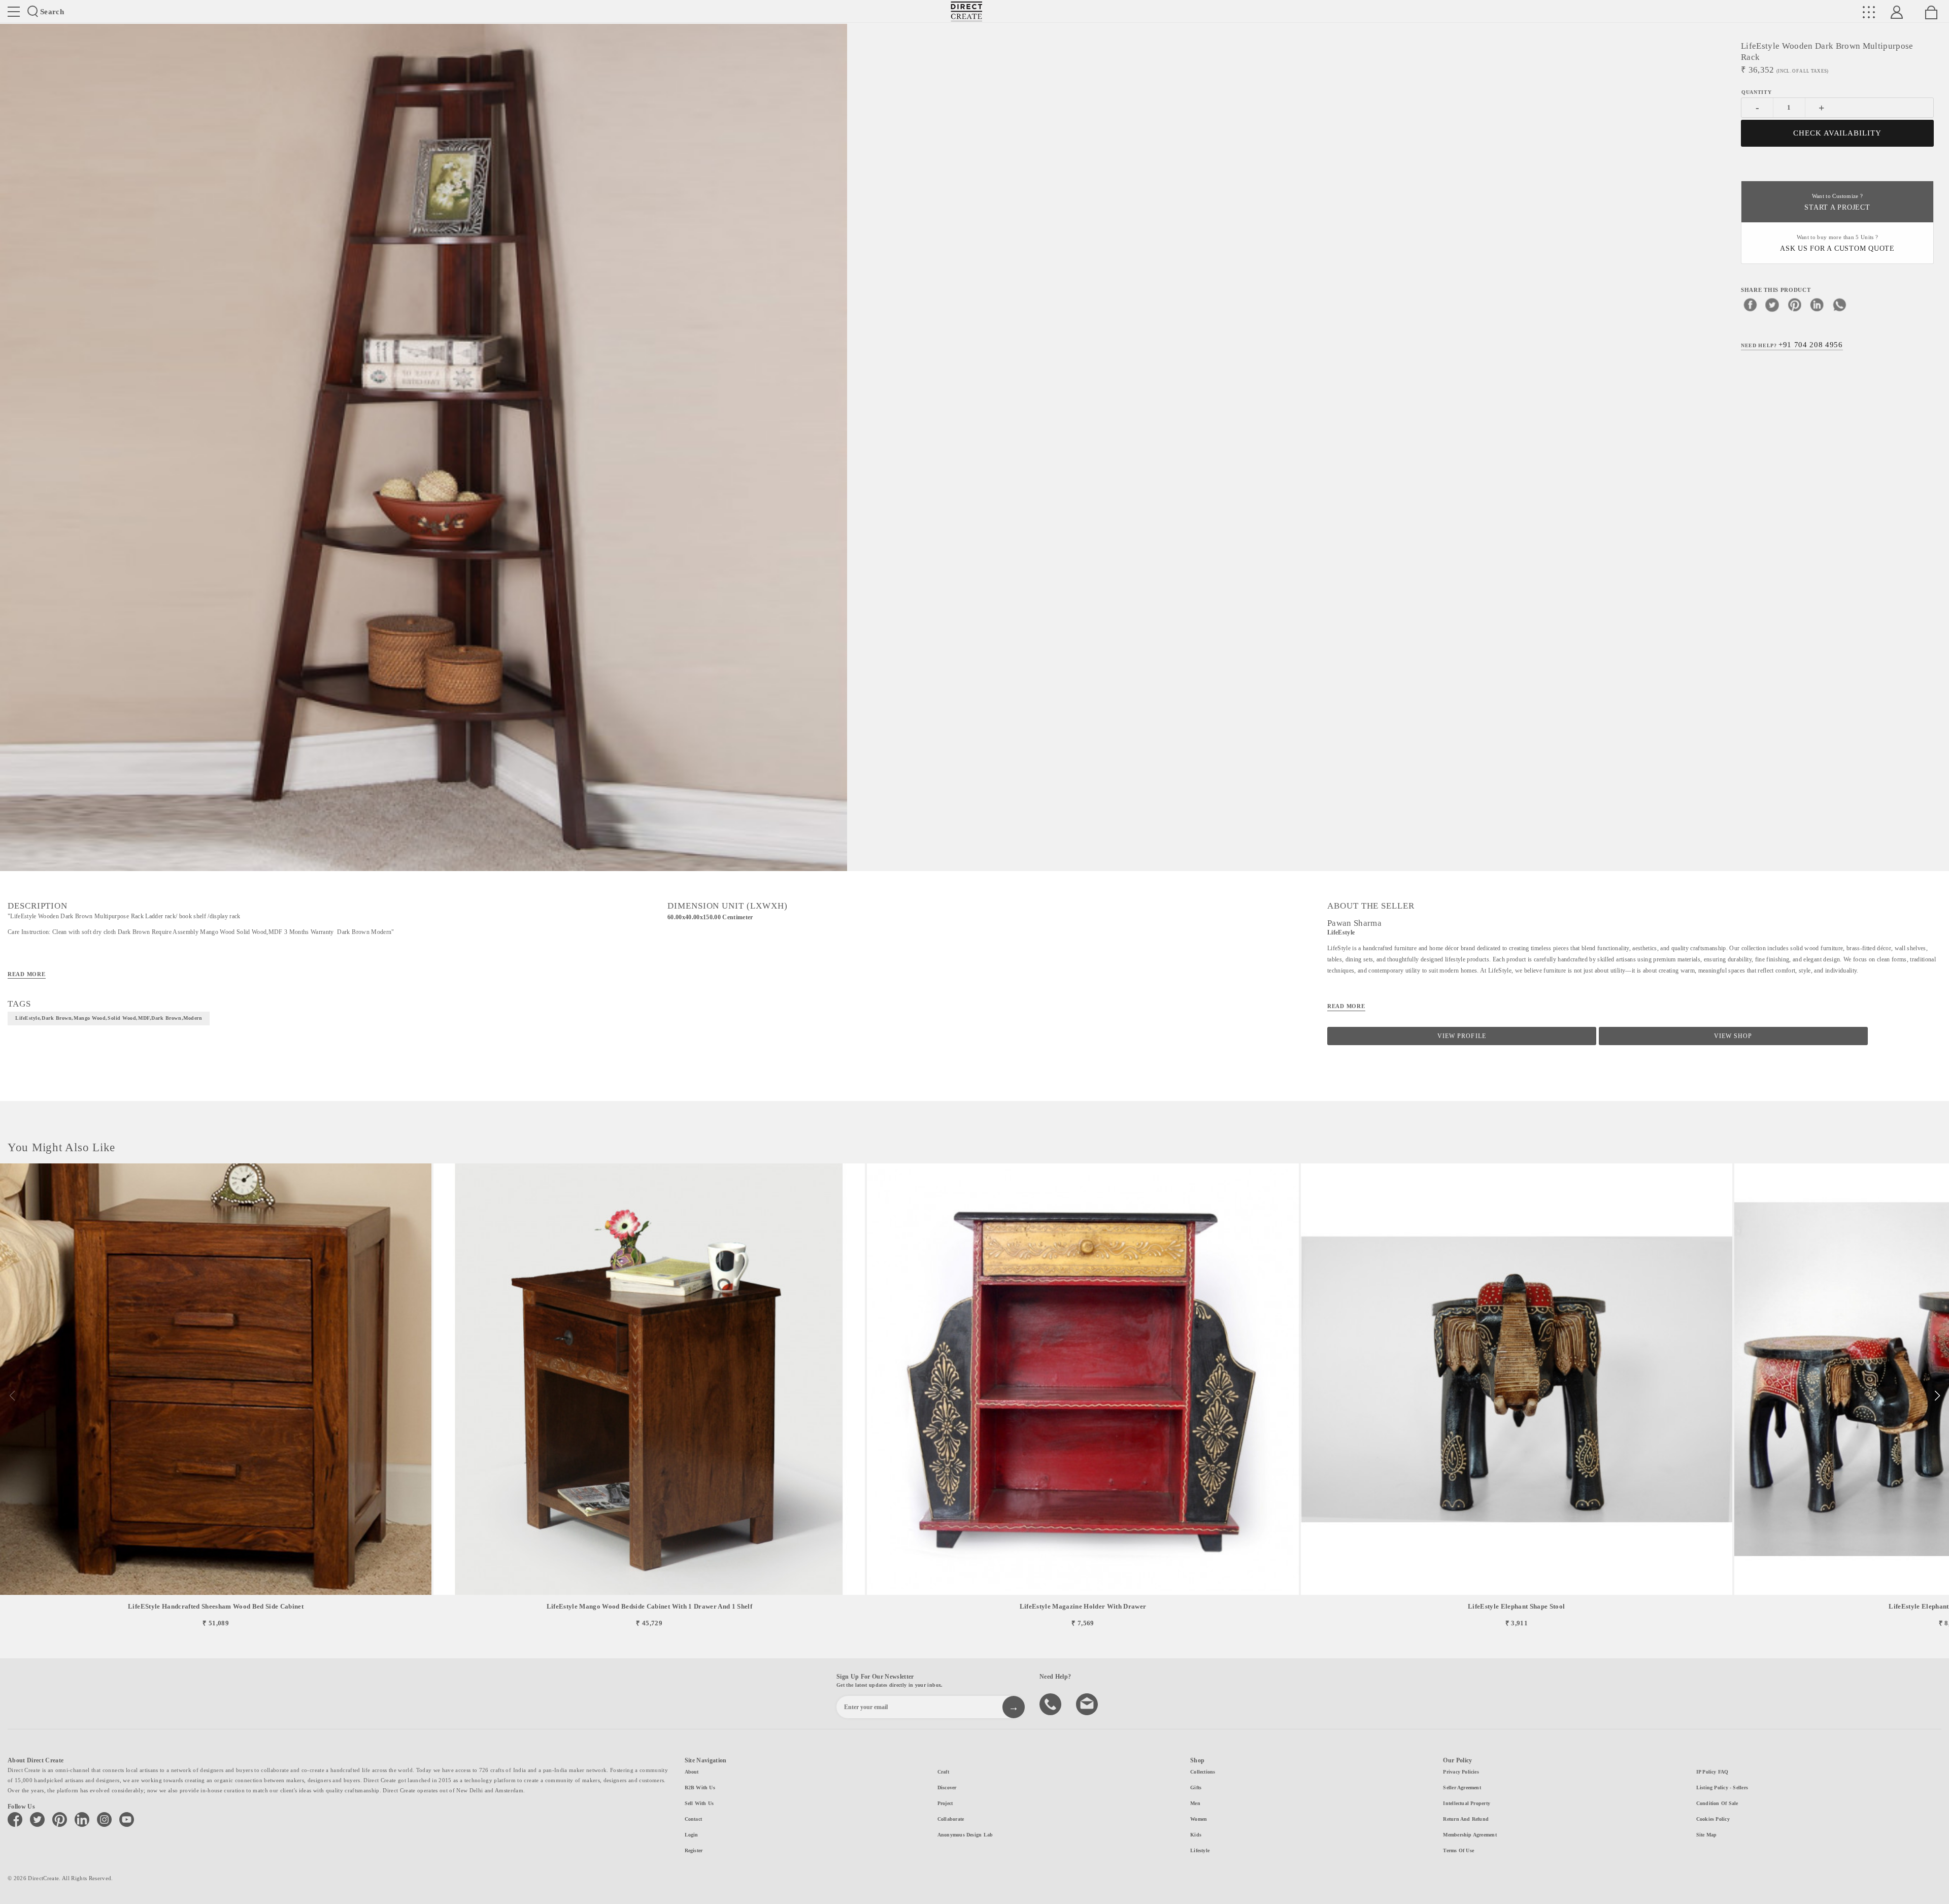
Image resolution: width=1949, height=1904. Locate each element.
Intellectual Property (1467, 1803)
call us (1052, 1703)
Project (945, 1803)
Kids (1196, 1835)
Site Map (1707, 1835)
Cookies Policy (1713, 1819)
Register (694, 1850)
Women (1199, 1819)
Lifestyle (1200, 1850)
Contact (694, 1819)
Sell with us (699, 1803)
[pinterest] (1795, 305)
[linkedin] (1817, 305)
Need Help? (1792, 345)
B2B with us (700, 1788)
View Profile (1461, 1036)
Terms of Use (1458, 1850)
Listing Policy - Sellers (1722, 1788)
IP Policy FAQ (1712, 1772)
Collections (1203, 1772)
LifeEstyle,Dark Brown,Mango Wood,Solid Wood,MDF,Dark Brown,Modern (109, 1018)
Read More (27, 974)
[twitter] (1772, 305)
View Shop (1733, 1036)
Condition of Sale (1717, 1803)
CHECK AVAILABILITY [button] (1838, 133)
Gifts (1196, 1788)
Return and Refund (1466, 1819)
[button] (1937, 1396)
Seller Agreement (1462, 1788)
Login (692, 1835)
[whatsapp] (1839, 305)
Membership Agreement (1470, 1835)
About (692, 1772)
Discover (947, 1788)
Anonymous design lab (965, 1835)
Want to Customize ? (1837, 202)
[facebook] (1750, 305)
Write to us (1088, 1703)
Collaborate (951, 1819)
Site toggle (14, 12)
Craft (943, 1772)
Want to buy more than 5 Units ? (1837, 243)
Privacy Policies (1461, 1772)
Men (1195, 1803)
